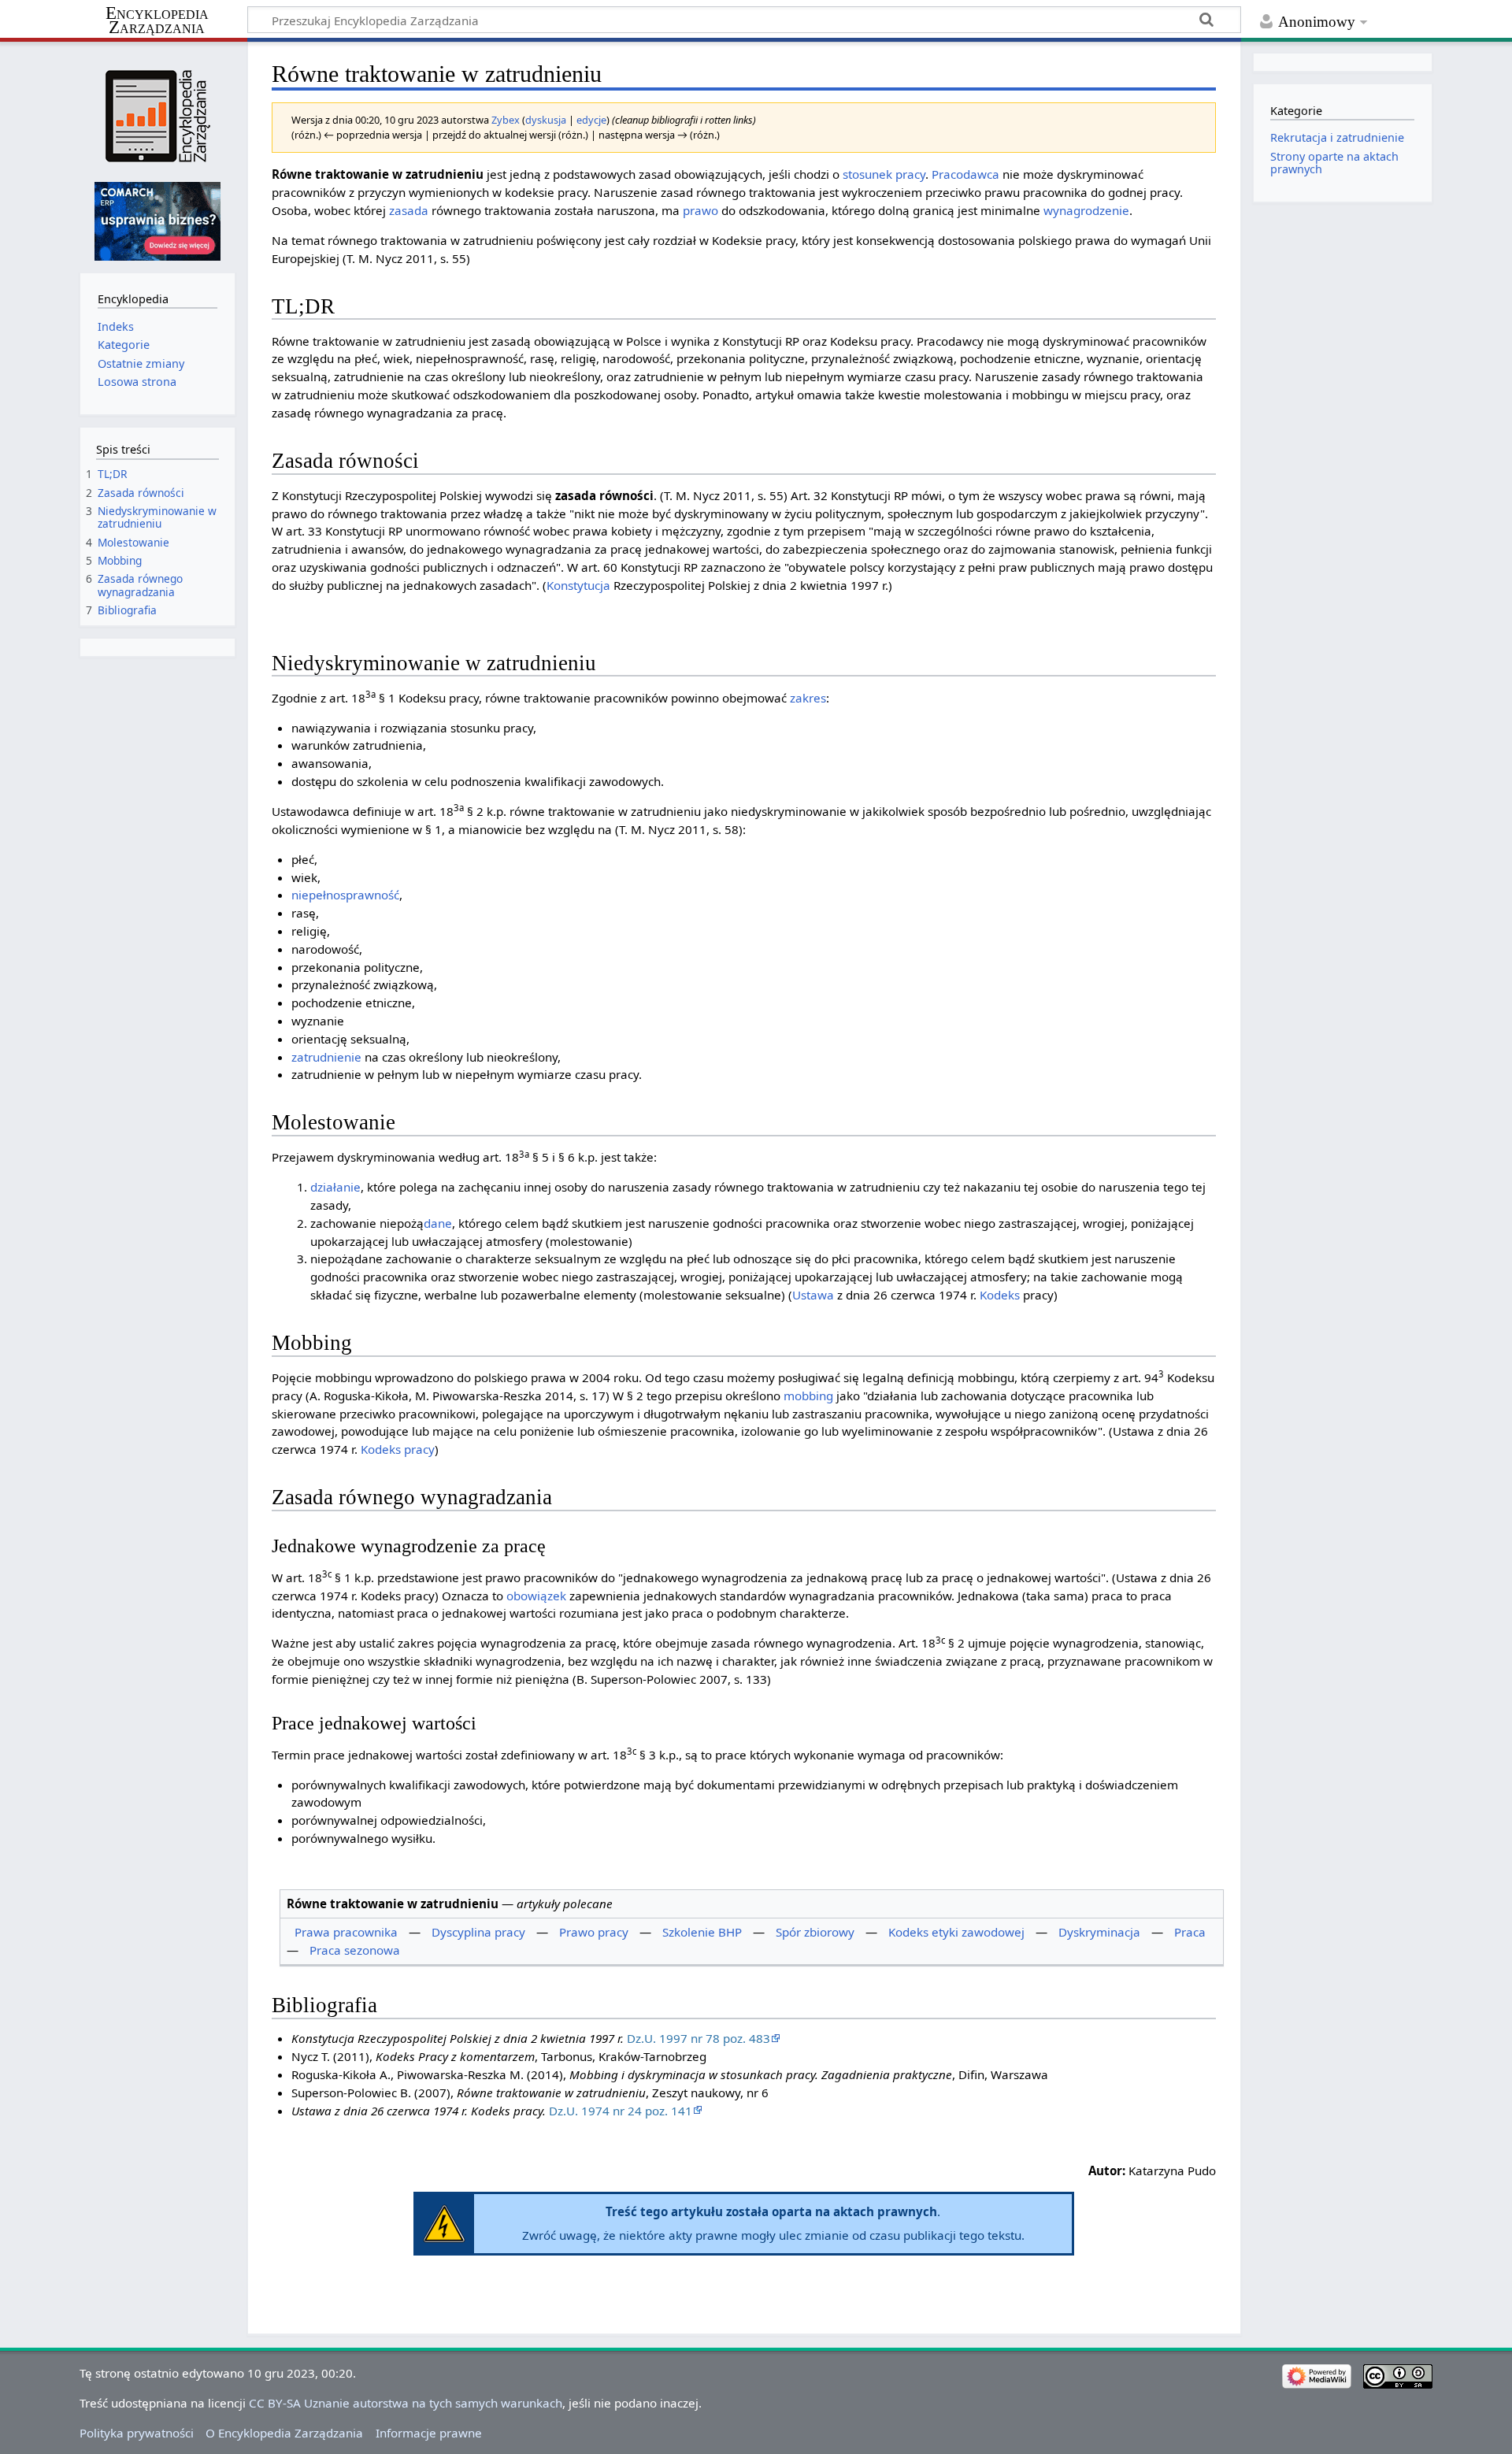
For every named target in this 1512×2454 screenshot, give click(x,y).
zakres (808, 698)
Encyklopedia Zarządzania (157, 20)
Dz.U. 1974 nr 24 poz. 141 (621, 2111)
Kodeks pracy (398, 1449)
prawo (700, 210)
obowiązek (536, 1596)
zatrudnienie (326, 1057)
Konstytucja (578, 585)
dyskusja (546, 120)
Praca (1190, 1932)
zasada (409, 210)
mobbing (808, 1396)
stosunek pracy (884, 174)
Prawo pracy (594, 1932)
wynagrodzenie (1086, 210)
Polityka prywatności (137, 2433)
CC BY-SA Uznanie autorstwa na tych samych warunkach (406, 2403)
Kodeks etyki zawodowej (956, 1932)
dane (438, 1223)
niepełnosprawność (345, 895)
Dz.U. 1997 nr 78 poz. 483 (699, 2038)
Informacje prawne (429, 2433)
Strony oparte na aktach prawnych (1334, 163)
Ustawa (813, 1295)
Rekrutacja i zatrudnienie (1337, 137)
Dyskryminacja (1099, 1932)
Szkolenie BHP (702, 1932)
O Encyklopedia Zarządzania (284, 2433)
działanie (335, 1187)
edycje (591, 120)
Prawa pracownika (346, 1932)
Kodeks (1000, 1295)
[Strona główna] (157, 116)
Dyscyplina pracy (478, 1932)
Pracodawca (965, 174)
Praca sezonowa (355, 1950)
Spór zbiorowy (815, 1932)
